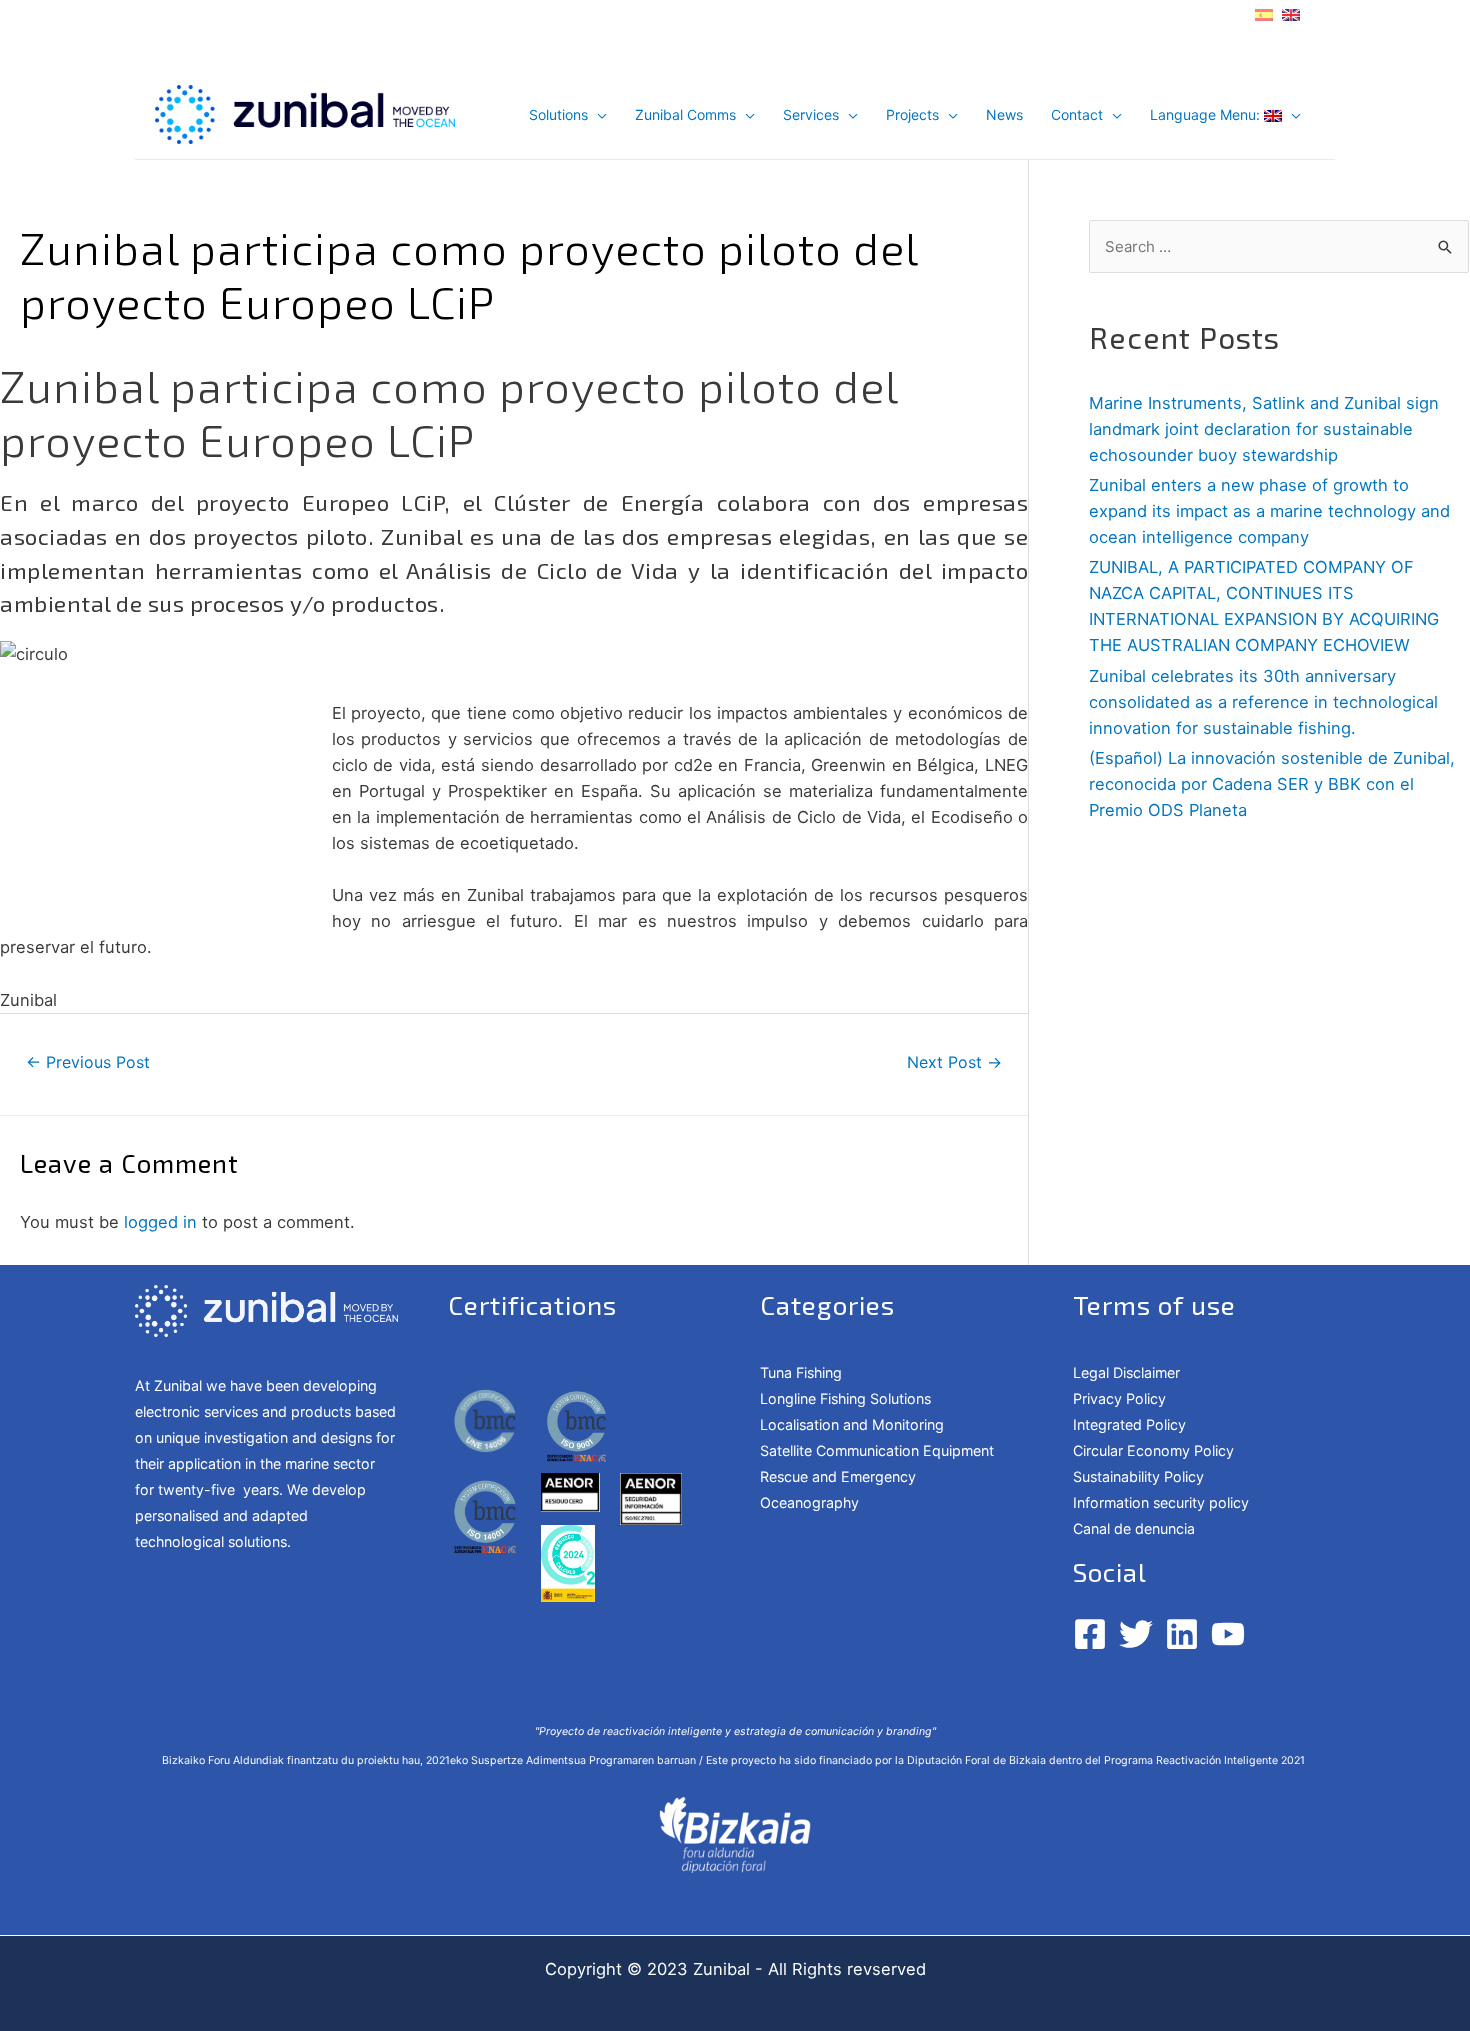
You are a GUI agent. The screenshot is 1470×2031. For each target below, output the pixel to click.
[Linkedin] (1182, 1634)
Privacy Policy (1119, 1398)
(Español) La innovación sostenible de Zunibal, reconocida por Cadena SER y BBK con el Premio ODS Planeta (1272, 784)
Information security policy (1161, 1502)
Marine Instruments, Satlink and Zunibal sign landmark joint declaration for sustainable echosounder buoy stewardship (1264, 429)
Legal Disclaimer (1126, 1372)
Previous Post (88, 1062)
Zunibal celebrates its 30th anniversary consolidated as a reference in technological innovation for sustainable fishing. (1263, 702)
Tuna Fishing (801, 1372)
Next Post (954, 1062)
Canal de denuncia (1134, 1528)
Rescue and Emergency (838, 1476)
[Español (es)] (1264, 13)
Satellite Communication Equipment (877, 1450)
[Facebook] (1090, 1634)
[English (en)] (1291, 13)
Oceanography (809, 1502)
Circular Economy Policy (1153, 1450)
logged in (160, 1222)
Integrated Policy (1129, 1424)
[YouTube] (1228, 1634)
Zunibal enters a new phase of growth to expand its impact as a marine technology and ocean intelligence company (1269, 511)
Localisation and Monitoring (852, 1424)
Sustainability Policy (1138, 1476)
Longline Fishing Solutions (845, 1398)
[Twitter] (1136, 1634)
